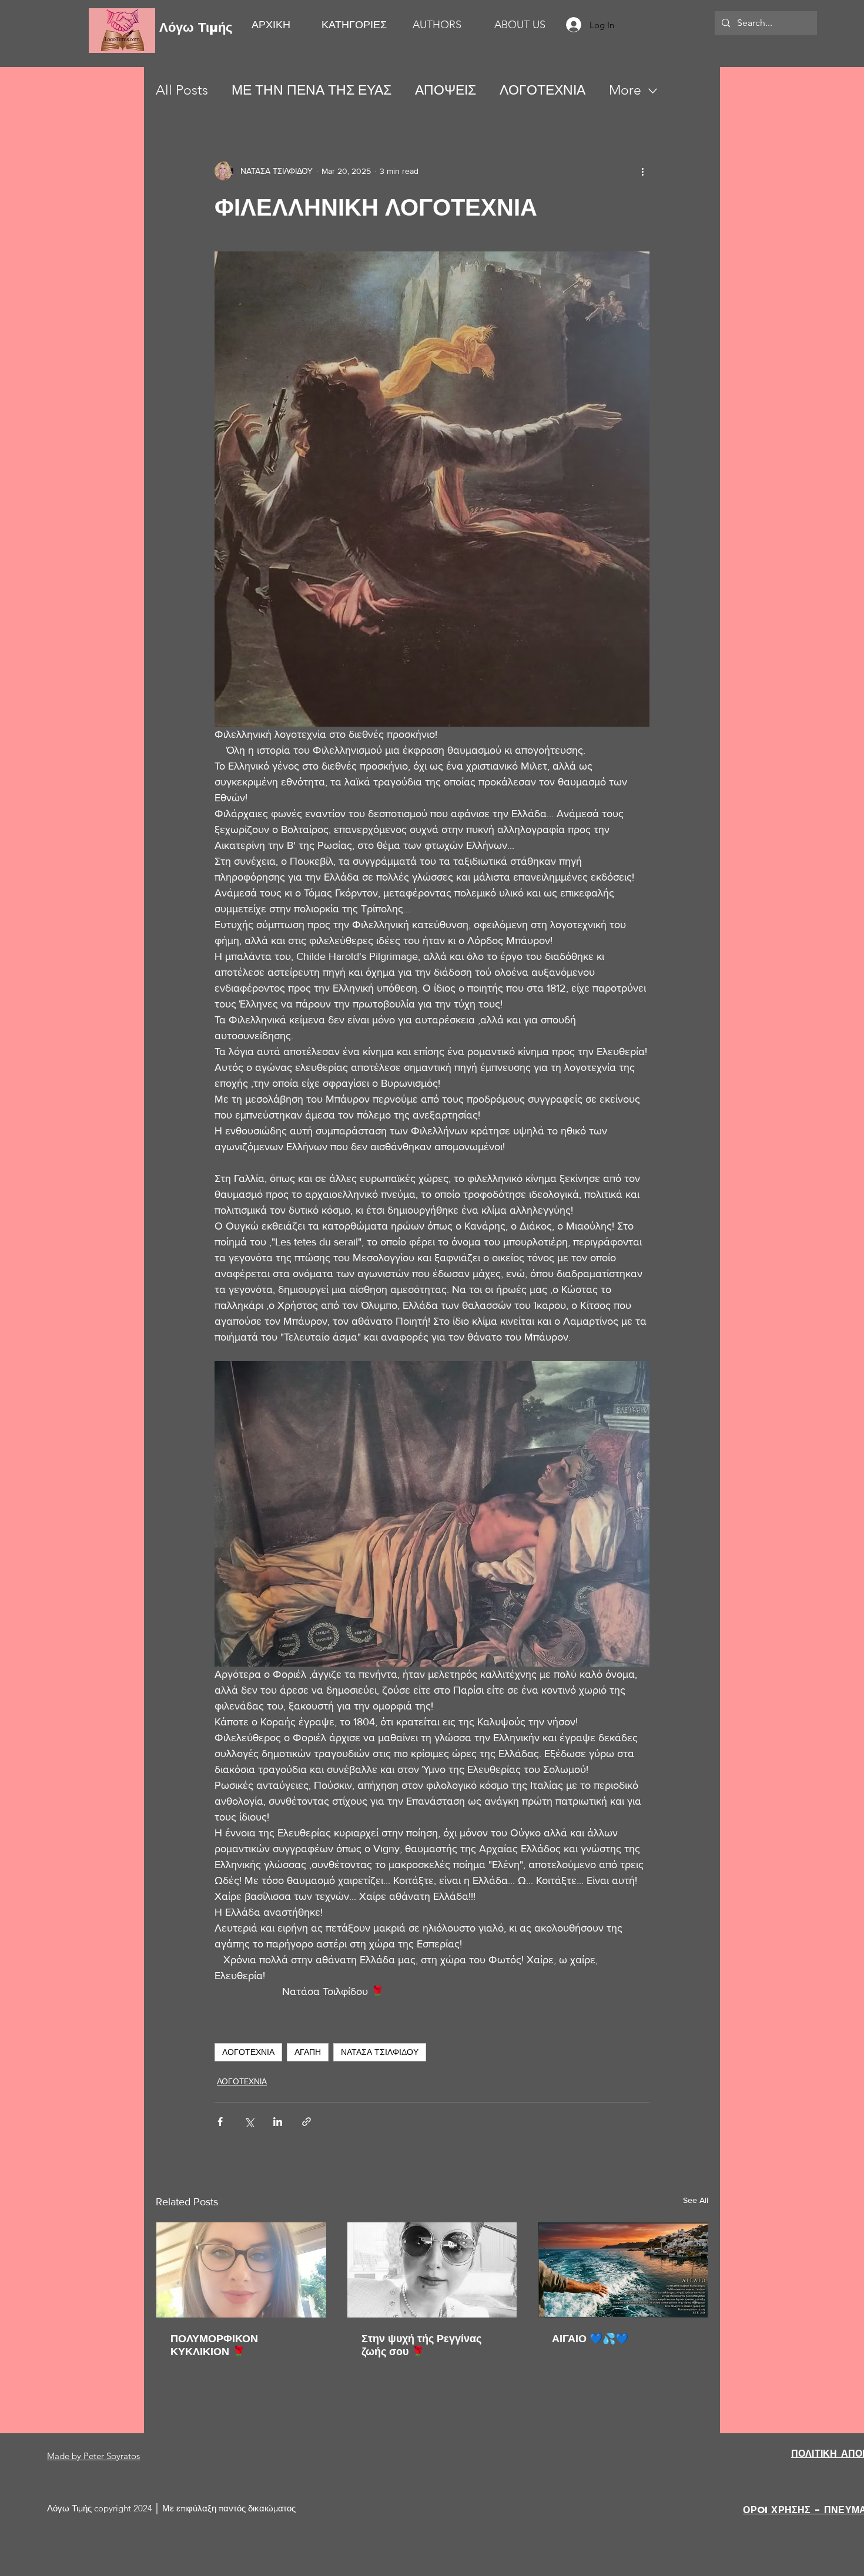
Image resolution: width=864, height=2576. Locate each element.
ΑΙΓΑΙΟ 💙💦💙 (590, 2339)
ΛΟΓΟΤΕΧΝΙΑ (542, 90)
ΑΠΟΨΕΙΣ (446, 90)
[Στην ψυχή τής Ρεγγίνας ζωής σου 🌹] (432, 2270)
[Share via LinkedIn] (278, 2122)
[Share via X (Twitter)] (249, 2122)
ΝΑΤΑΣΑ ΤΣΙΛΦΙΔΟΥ (380, 2052)
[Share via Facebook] (220, 2122)
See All (696, 2200)
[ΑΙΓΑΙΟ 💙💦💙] (623, 2270)
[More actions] (642, 171)
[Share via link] (307, 2122)
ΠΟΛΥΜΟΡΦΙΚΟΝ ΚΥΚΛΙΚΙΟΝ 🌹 (214, 2345)
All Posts (182, 90)
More (625, 90)
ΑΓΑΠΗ (308, 2052)
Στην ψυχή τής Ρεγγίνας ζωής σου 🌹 (421, 2345)
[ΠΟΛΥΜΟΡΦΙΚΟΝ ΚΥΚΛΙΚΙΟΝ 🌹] (241, 2270)
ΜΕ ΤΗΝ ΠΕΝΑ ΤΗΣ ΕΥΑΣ (312, 90)
